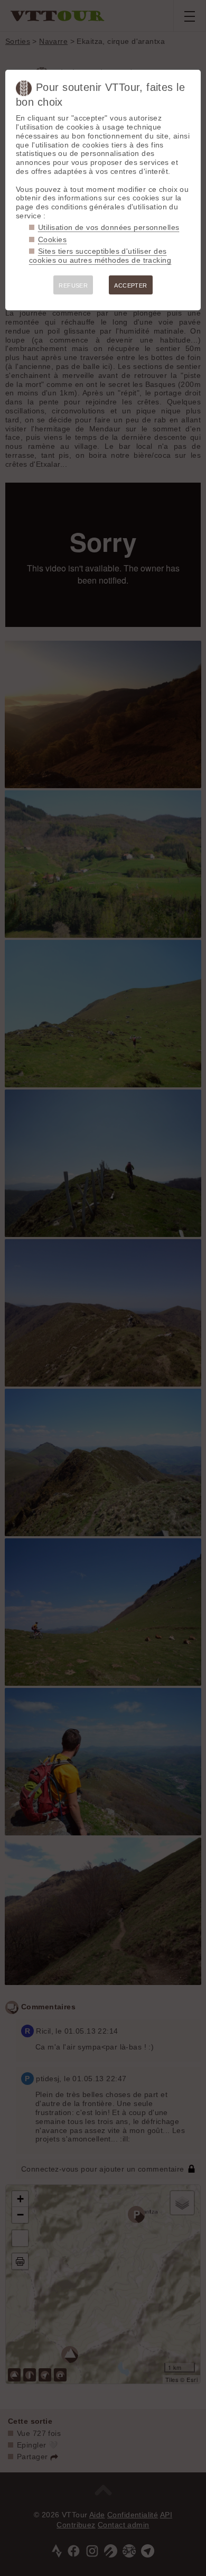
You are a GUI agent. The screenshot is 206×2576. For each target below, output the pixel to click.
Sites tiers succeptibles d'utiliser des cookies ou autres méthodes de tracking (100, 256)
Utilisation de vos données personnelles (109, 227)
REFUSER (73, 285)
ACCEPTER (130, 285)
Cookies (52, 239)
